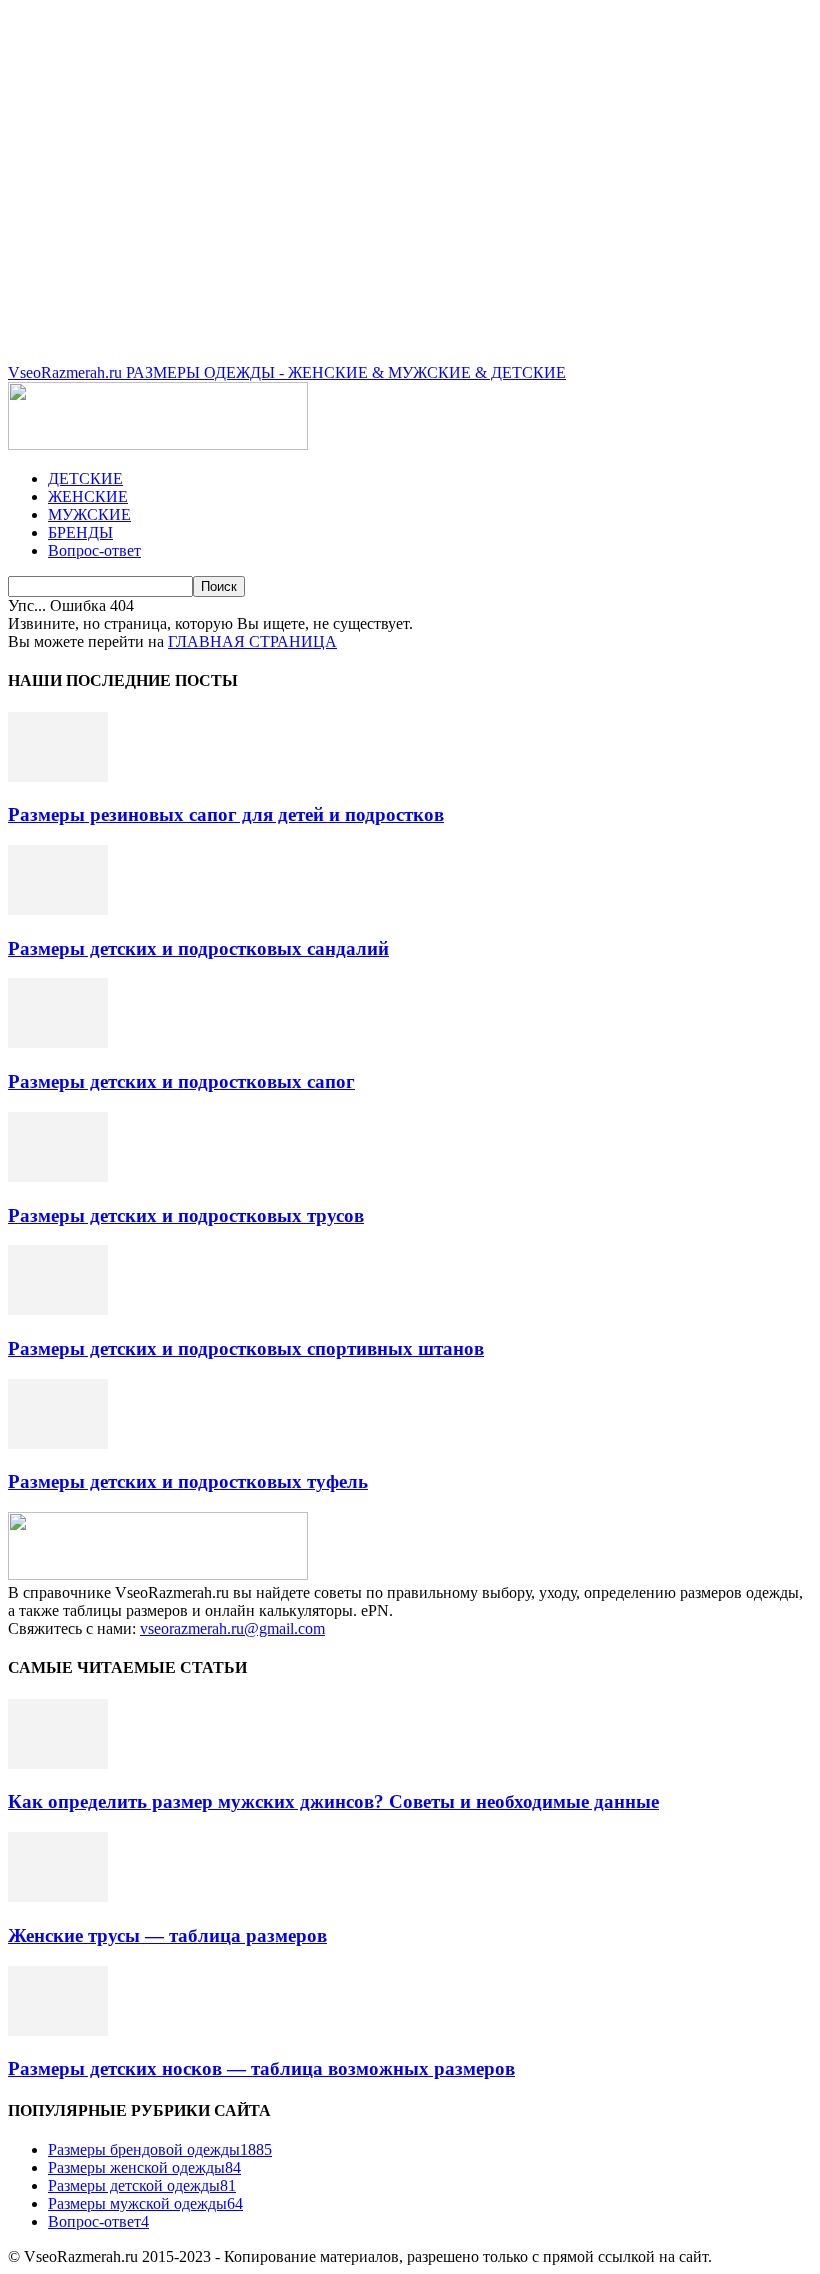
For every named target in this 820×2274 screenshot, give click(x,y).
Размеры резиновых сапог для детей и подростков (226, 814)
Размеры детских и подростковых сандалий (198, 948)
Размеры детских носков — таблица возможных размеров (261, 2068)
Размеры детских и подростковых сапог (181, 1081)
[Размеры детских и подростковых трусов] (58, 1176)
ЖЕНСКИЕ (88, 496)
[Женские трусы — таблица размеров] (58, 1896)
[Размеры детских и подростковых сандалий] (58, 909)
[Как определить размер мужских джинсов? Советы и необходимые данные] (58, 1763)
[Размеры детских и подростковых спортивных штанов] (58, 1309)
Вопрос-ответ (94, 550)
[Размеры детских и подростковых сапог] (58, 1042)
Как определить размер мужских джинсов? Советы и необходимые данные (333, 1801)
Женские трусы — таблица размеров (167, 1935)
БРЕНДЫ (80, 532)
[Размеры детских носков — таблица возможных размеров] (58, 2030)
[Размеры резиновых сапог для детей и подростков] (58, 776)
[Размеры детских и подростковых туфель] (58, 1443)
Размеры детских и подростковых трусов (186, 1215)
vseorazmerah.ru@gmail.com (232, 1628)
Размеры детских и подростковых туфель (188, 1481)
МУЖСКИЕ (89, 514)
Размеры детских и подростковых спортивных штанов (246, 1348)
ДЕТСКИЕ (85, 478)
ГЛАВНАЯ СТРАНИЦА (252, 641)
